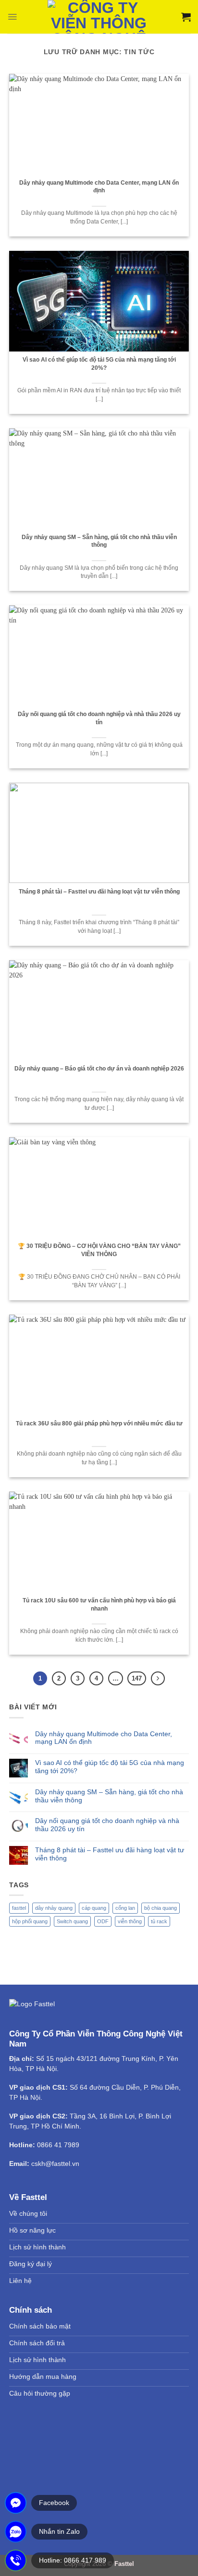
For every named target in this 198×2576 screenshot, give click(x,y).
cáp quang (94, 1908)
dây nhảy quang (54, 1908)
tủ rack (159, 1921)
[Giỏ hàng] (186, 17)
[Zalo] (16, 2532)
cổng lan (125, 1908)
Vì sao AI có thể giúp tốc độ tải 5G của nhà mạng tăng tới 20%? (99, 364)
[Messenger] (16, 2503)
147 (137, 1678)
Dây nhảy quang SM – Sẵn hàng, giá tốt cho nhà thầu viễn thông (99, 541)
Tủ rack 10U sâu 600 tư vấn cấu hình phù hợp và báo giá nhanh (99, 1605)
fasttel (19, 1908)
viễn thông (130, 1921)
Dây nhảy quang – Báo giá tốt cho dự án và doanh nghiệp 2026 (99, 1069)
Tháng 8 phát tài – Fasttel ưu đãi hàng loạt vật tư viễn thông (99, 892)
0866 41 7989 (58, 2145)
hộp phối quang (30, 1921)
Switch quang (72, 1921)
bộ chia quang (161, 1908)
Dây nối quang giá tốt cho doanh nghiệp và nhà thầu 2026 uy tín (99, 718)
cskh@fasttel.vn (55, 2164)
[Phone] (16, 2560)
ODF (103, 1921)
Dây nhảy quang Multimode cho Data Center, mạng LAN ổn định (99, 187)
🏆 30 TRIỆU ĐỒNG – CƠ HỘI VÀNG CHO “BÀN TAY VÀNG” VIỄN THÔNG (99, 1250)
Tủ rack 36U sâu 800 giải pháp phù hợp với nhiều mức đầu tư (99, 1423)
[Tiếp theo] (158, 1678)
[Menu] (12, 17)
